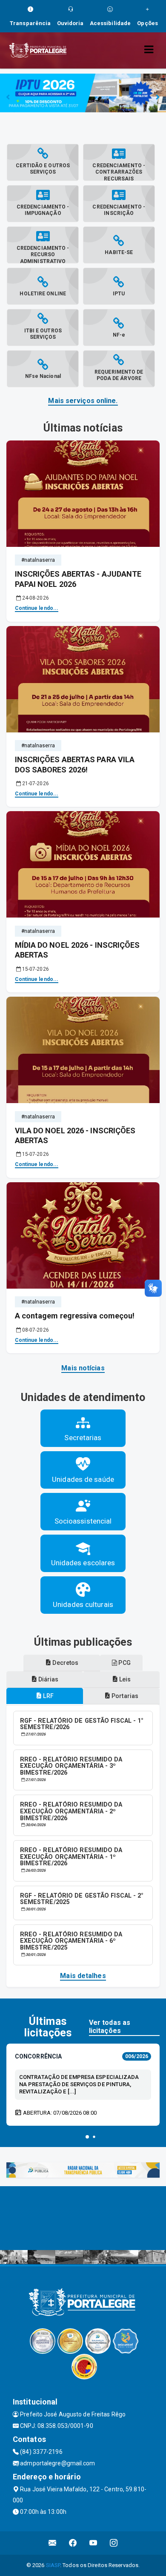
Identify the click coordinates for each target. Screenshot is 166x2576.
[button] (87, 2137)
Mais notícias (83, 1368)
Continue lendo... (37, 608)
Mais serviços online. (83, 401)
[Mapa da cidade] (83, 2218)
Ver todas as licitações (110, 2027)
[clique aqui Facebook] (73, 2543)
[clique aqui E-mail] (53, 2543)
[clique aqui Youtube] (93, 2543)
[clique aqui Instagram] (114, 2543)
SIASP (53, 2565)
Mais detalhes (83, 1976)
